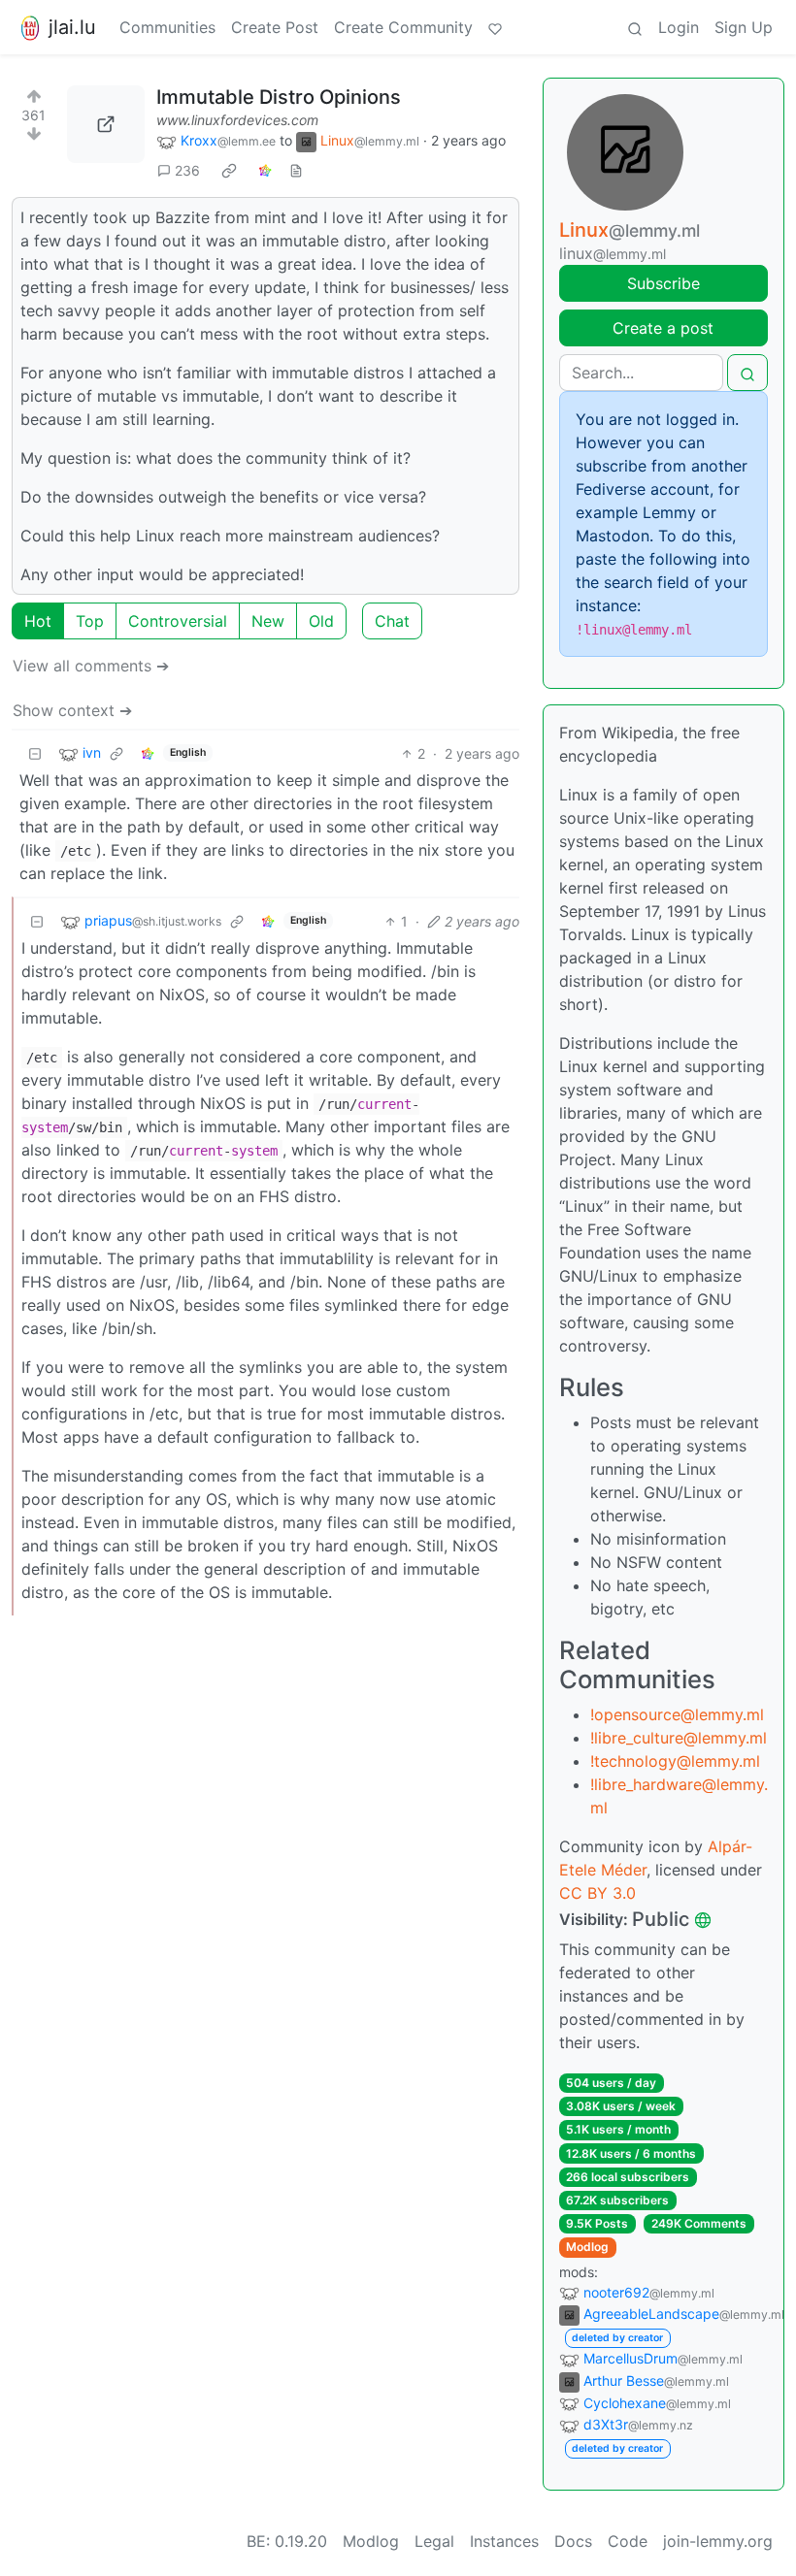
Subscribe (663, 283)
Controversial (178, 621)
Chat (392, 621)
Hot (38, 621)
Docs (573, 2541)
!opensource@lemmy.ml (677, 1714)
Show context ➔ (72, 710)
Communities (167, 27)
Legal (434, 2541)
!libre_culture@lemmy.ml (679, 1738)
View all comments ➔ (91, 666)
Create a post (663, 328)
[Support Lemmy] (495, 27)
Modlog (587, 2247)
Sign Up (744, 27)
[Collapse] (35, 753)
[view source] (296, 170)
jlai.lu (72, 27)
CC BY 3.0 (597, 1893)
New (268, 621)
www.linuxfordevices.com (237, 120)
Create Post (275, 27)
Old (321, 621)
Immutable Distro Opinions (279, 97)
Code (628, 2541)
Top (90, 621)
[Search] (635, 27)
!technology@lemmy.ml (675, 1761)
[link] (229, 171)
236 (187, 170)
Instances (504, 2541)
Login (679, 27)
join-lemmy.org (718, 2541)
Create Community (403, 27)
